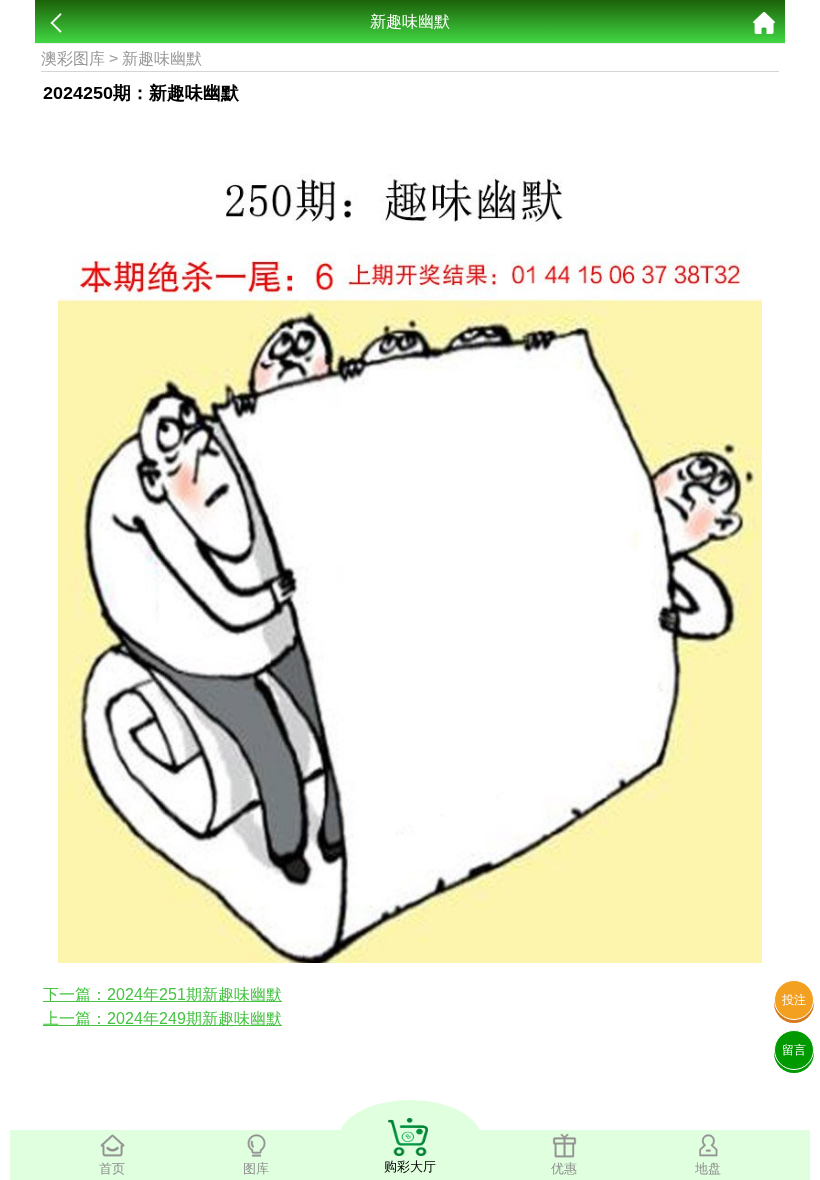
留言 (794, 1050)
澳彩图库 (73, 58)
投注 (794, 1000)
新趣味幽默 (162, 58)
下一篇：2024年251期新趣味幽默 (162, 994)
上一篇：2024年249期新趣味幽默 (162, 1018)
